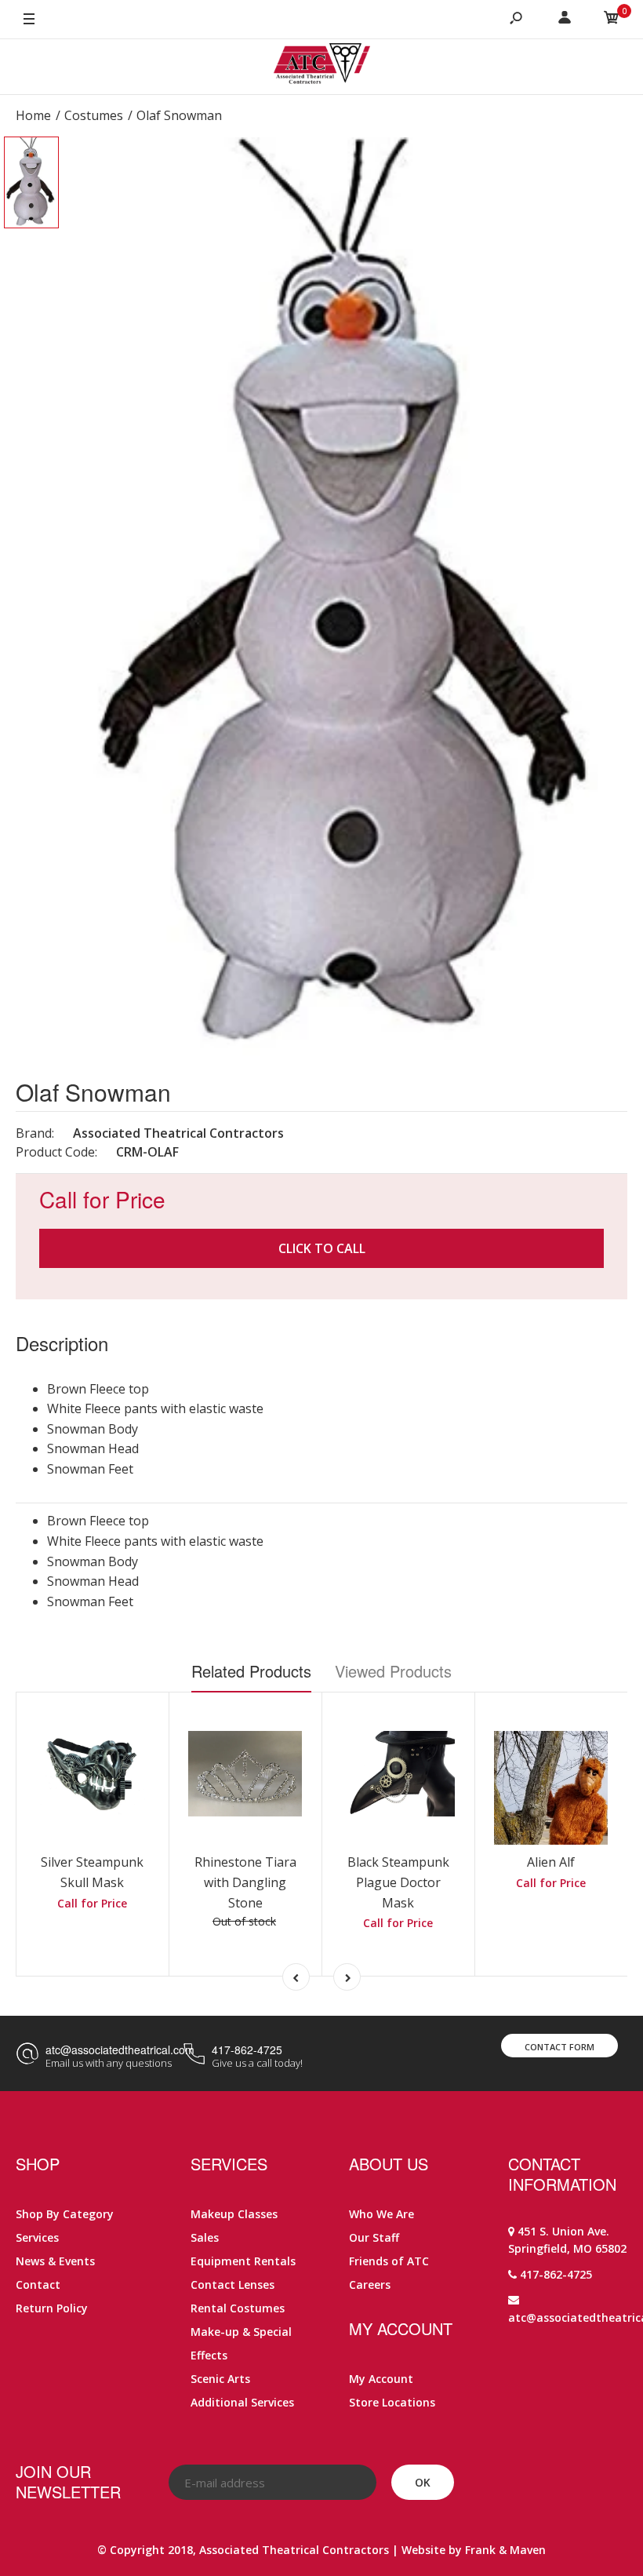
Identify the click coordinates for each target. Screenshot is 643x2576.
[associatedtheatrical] (322, 67)
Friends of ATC (389, 2261)
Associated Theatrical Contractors (178, 1133)
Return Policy (52, 2308)
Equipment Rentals (243, 2261)
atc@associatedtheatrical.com (120, 2050)
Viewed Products (393, 1671)
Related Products (251, 1671)
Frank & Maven (505, 2550)
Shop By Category (65, 2214)
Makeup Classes (234, 2214)
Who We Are (381, 2214)
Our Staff (374, 2237)
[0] (612, 20)
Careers (370, 2285)
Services (37, 2237)
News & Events (55, 2261)
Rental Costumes (238, 2308)
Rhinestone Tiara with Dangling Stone (245, 1882)
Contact (38, 2285)
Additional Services (242, 2402)
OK (423, 2482)
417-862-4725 (247, 2050)
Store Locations (392, 2402)
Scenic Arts (220, 2379)
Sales (205, 2237)
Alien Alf (551, 1862)
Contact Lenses (232, 2285)
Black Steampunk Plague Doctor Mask (398, 1882)
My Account (381, 2379)
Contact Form (559, 2047)
